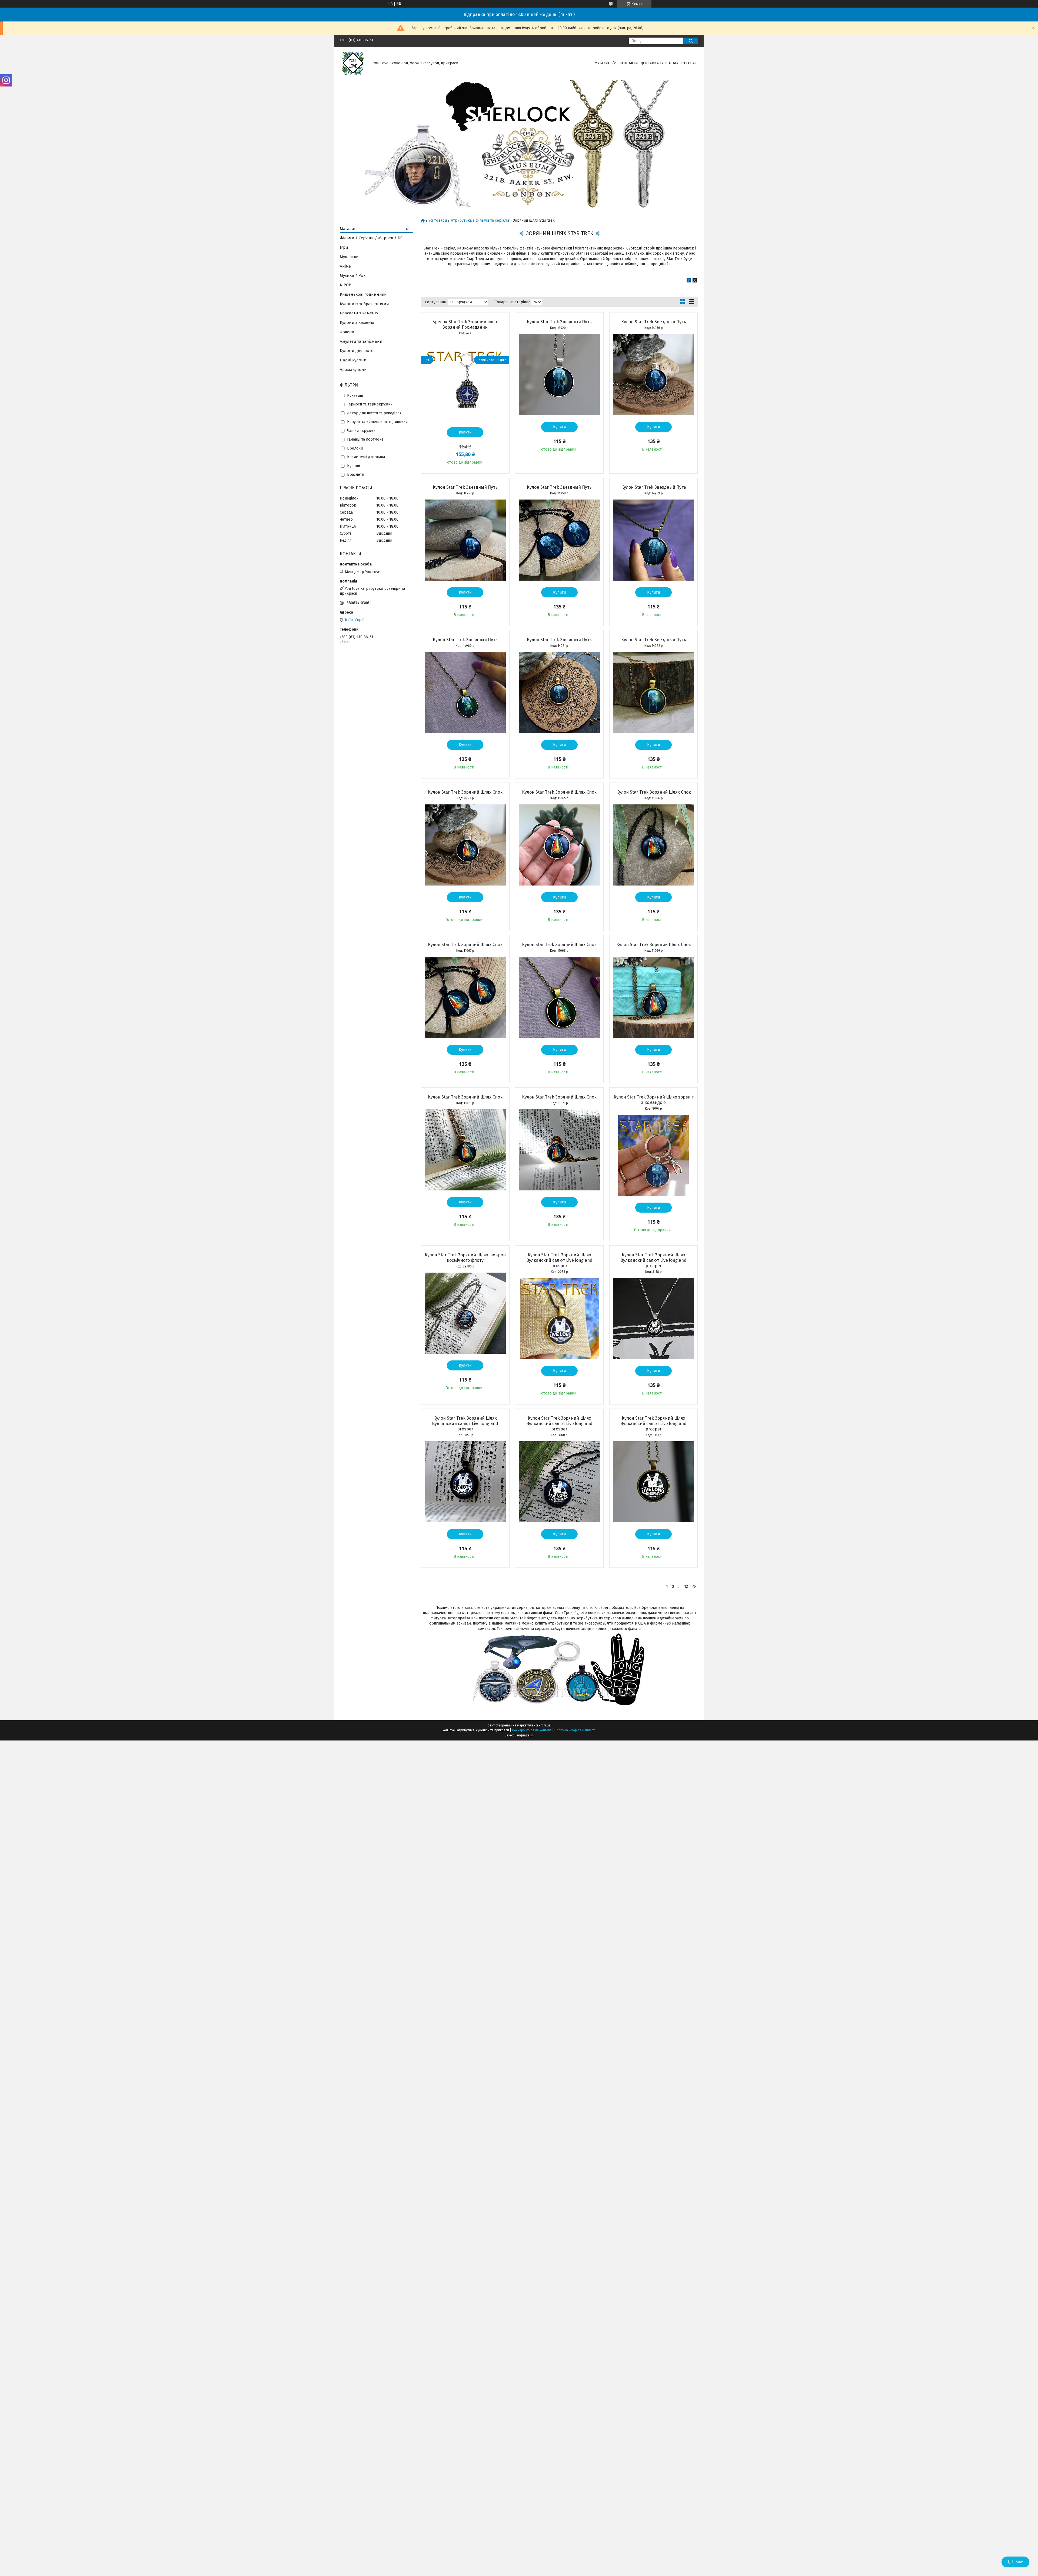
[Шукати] (691, 41)
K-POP (345, 285)
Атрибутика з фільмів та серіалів (480, 221)
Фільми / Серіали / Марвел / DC (371, 238)
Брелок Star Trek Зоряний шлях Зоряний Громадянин (465, 325)
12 (686, 1586)
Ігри (344, 247)
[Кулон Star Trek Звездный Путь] (559, 375)
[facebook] (689, 281)
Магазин (602, 63)
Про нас (689, 63)
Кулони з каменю (357, 322)
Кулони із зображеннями (364, 304)
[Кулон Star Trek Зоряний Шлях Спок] (465, 845)
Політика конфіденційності (575, 1730)
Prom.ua (545, 1725)
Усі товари (438, 221)
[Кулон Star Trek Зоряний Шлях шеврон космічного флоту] (465, 1313)
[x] (695, 281)
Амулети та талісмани (361, 341)
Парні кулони (353, 360)
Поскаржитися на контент (532, 1730)
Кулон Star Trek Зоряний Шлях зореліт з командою (654, 1100)
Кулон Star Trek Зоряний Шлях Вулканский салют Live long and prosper (559, 1260)
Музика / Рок (353, 275)
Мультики (349, 257)
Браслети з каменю (359, 313)
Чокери (347, 332)
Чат (1019, 2562)
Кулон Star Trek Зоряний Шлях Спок (465, 792)
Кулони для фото (357, 351)
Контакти (629, 63)
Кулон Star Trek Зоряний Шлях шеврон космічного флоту (465, 1258)
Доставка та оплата (660, 63)
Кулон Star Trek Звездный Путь (559, 322)
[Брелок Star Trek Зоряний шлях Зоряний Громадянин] (465, 380)
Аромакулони (353, 370)
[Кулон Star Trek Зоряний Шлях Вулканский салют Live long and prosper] (559, 1319)
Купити (465, 432)
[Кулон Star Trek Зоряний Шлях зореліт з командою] (654, 1155)
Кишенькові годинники (363, 294)
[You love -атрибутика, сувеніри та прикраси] (353, 63)
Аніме (345, 266)
